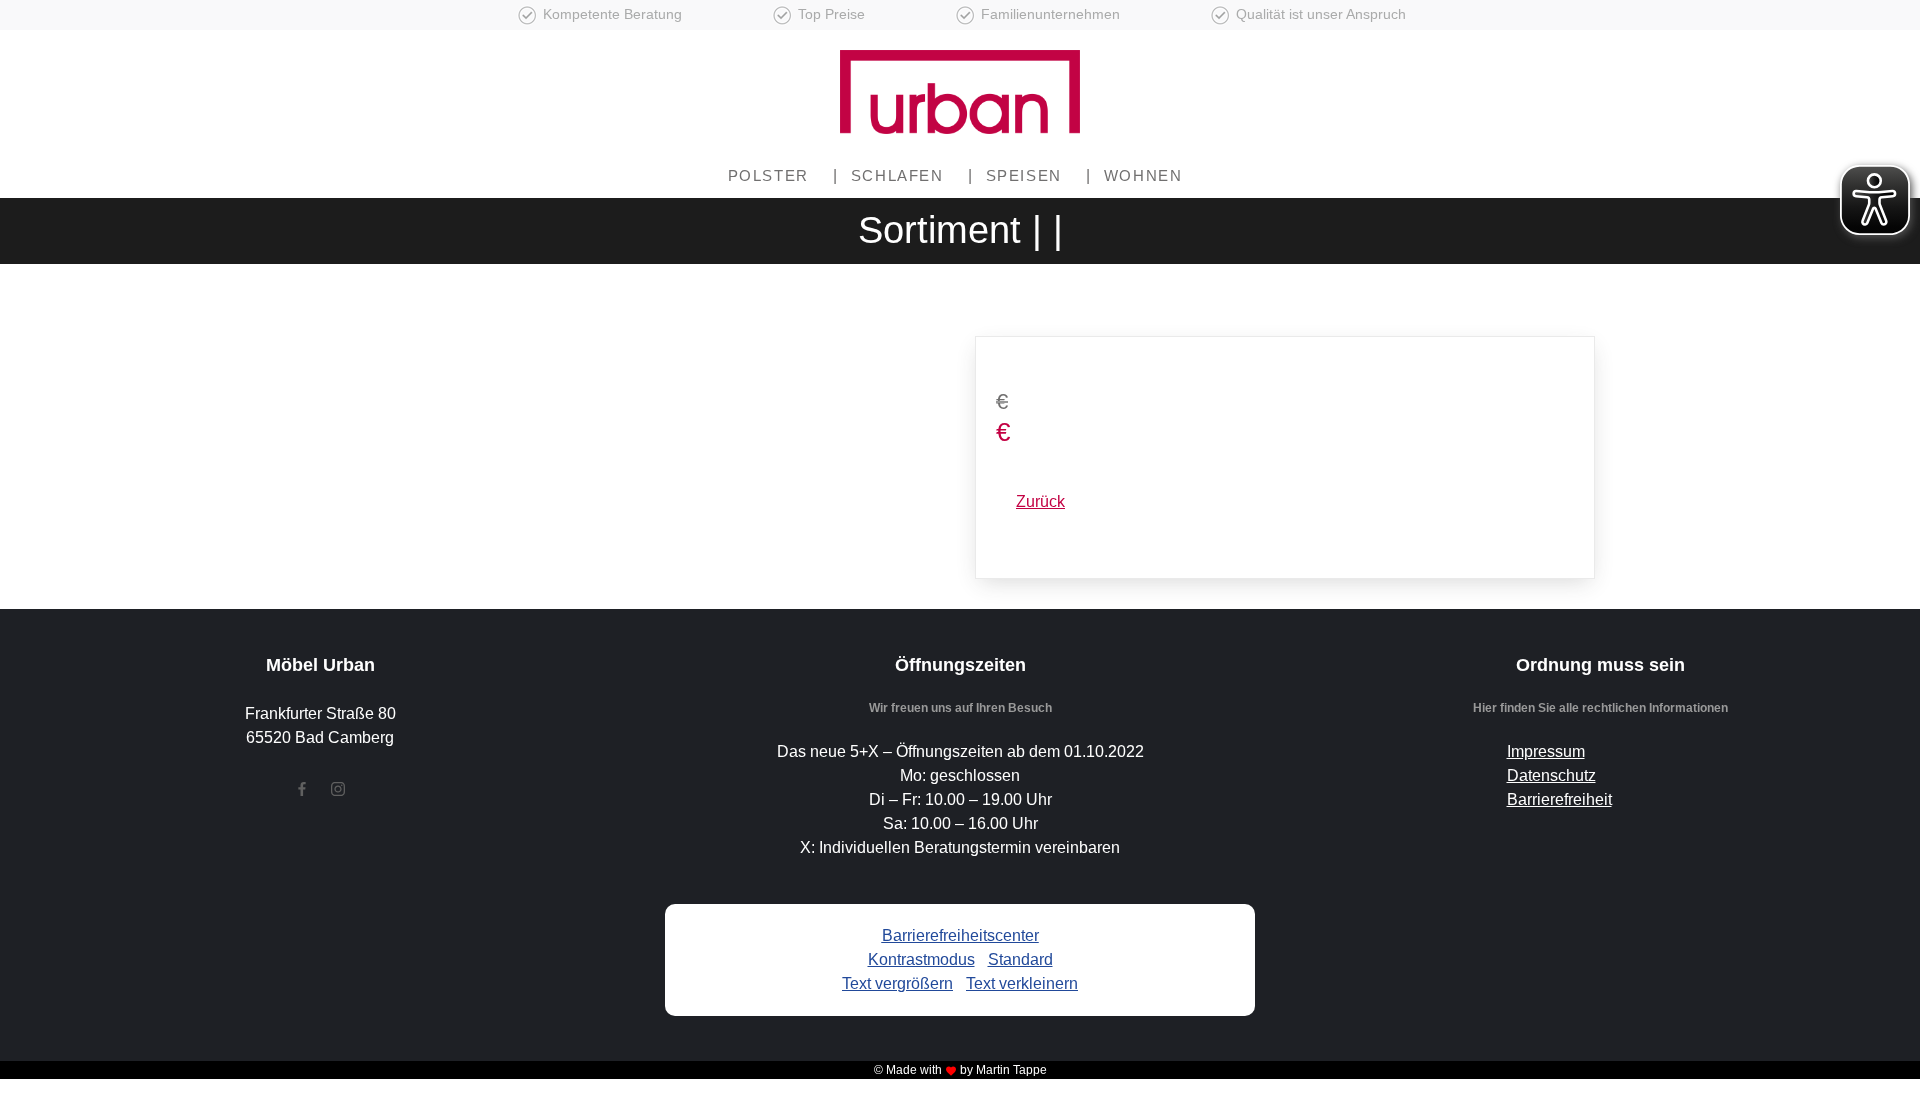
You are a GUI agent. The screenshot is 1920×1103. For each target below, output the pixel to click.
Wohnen (1143, 175)
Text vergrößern (897, 983)
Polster (768, 175)
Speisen (1024, 175)
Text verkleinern (1022, 983)
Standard (1020, 959)
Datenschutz (1551, 775)
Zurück (1040, 501)
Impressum (1546, 751)
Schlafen (897, 175)
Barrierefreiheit (1559, 799)
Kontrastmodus (921, 959)
